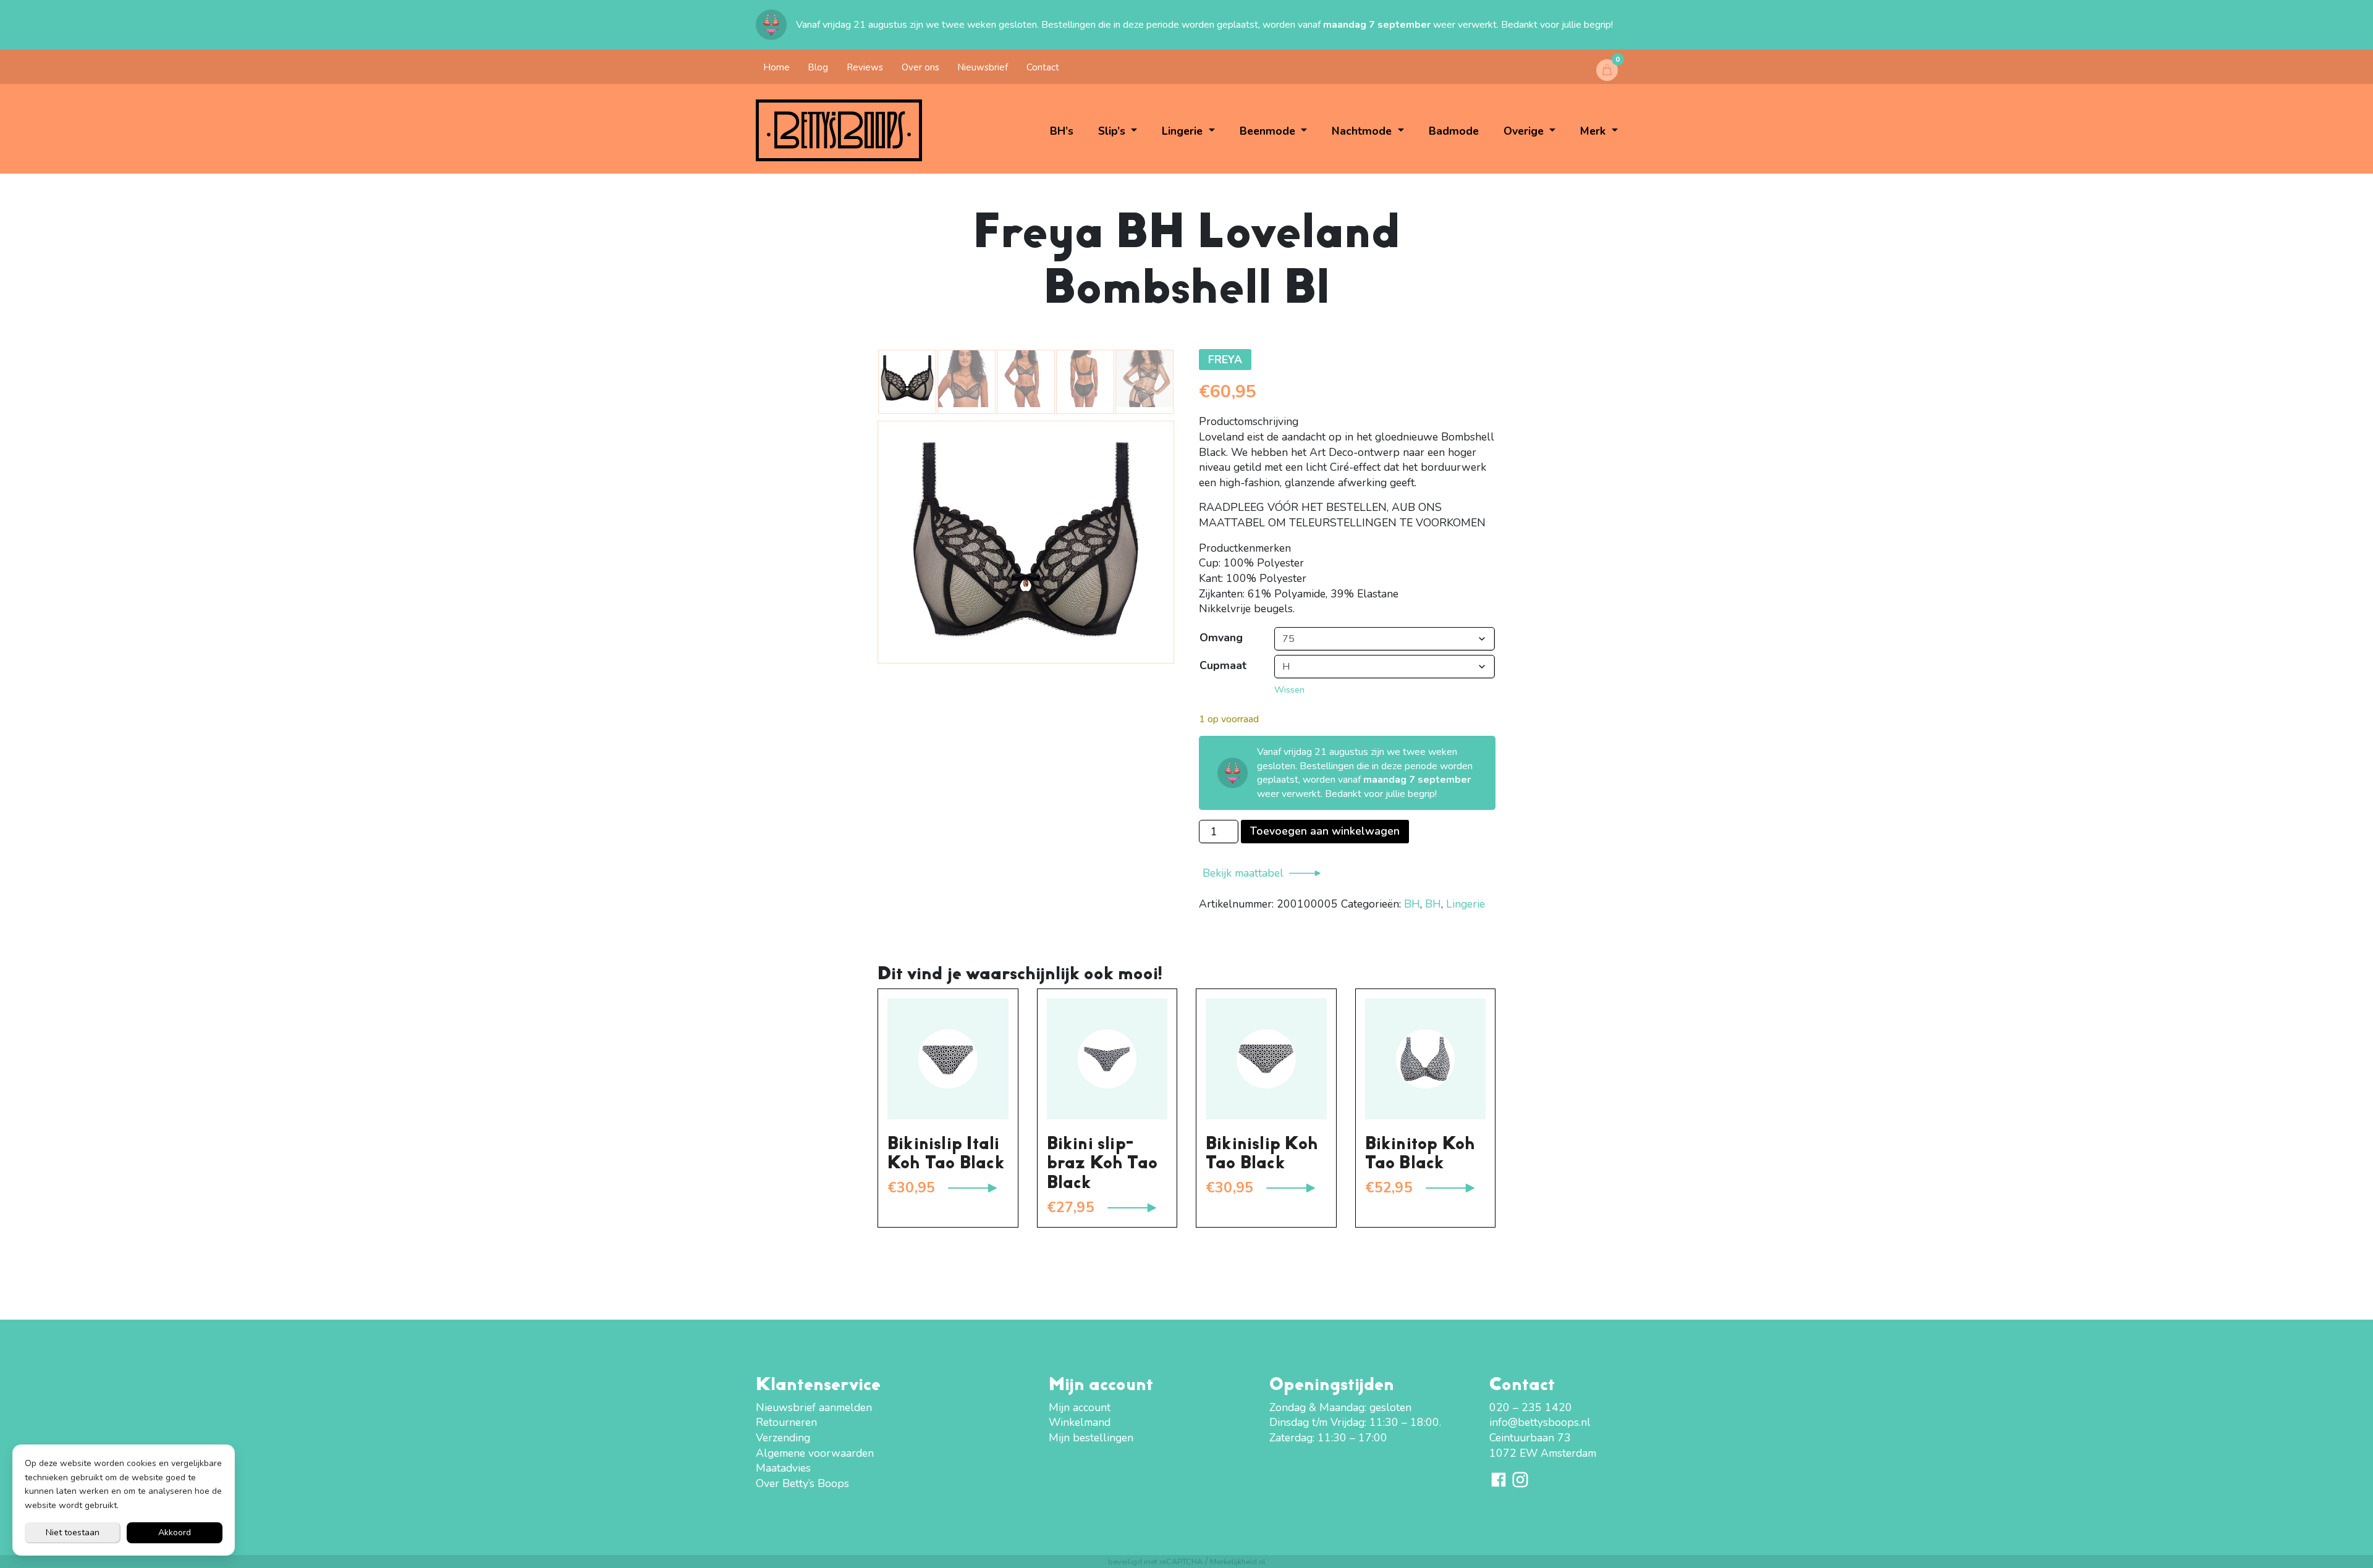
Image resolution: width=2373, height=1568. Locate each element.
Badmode (1454, 131)
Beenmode (1269, 131)
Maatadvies (783, 1468)
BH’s (1062, 131)
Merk (1594, 131)
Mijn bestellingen (1091, 1438)
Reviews (865, 67)
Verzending (783, 1438)
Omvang (1221, 638)
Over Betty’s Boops (802, 1483)
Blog (818, 67)
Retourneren (786, 1422)
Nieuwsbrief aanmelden (814, 1407)
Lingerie (1184, 131)
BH (1412, 904)
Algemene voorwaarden (815, 1453)
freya (1225, 360)
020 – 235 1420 (1531, 1407)
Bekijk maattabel (1243, 873)
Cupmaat (1223, 665)
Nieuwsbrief (983, 67)
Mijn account (1080, 1407)
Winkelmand (1080, 1422)
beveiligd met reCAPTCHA (1155, 1562)
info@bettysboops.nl (1540, 1422)
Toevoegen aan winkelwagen (1325, 831)
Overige (1525, 131)
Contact (1043, 67)
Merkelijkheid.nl (1238, 1562)
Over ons (920, 67)
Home (776, 67)
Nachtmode (1363, 131)
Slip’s (1113, 131)
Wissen (1289, 689)
